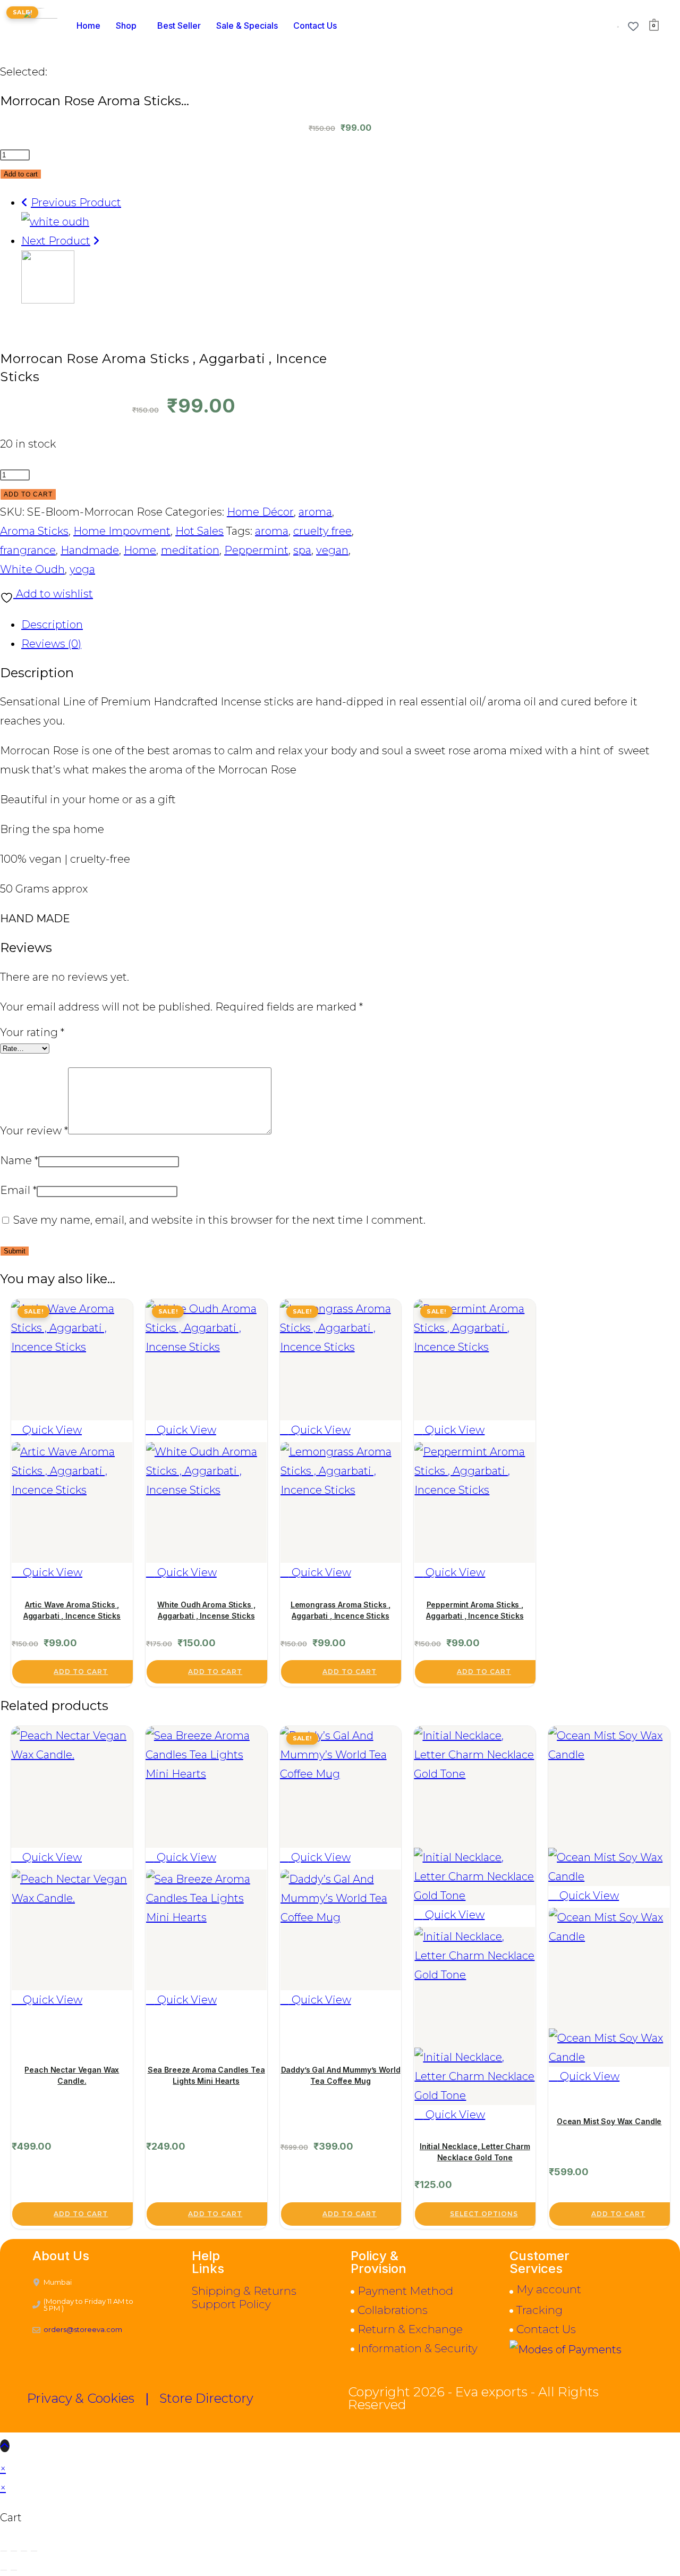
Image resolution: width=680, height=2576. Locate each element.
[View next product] (96, 241)
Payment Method (405, 2291)
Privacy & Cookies (81, 2398)
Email (18, 1190)
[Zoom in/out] (4, 2551)
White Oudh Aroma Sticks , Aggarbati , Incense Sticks (206, 1610)
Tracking (539, 2310)
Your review (34, 1131)
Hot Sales (199, 531)
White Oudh (32, 569)
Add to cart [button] (81, 1672)
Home (88, 26)
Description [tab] (52, 625)
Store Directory (206, 2398)
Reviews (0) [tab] (51, 644)
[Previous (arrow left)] (4, 2570)
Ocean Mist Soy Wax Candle (609, 2121)
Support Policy (231, 2304)
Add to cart (21, 174)
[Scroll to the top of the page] (5, 2446)
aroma (315, 512)
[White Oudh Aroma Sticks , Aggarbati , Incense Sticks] (55, 222)
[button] (129, 26)
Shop (126, 26)
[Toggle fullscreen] (14, 2551)
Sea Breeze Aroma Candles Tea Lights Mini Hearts (206, 2075)
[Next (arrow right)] (14, 2570)
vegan (332, 550)
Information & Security (418, 2348)
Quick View (51, 1430)
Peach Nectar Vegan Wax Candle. (72, 2075)
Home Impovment (122, 531)
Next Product (56, 241)
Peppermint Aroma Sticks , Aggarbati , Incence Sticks (475, 1610)
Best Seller (179, 26)
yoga (82, 569)
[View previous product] (25, 203)
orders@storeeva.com (83, 2329)
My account (549, 2289)
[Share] (24, 2551)
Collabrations (393, 2310)
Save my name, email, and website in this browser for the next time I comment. (219, 1220)
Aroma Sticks (34, 531)
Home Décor (260, 512)
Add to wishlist (53, 594)
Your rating (32, 1032)
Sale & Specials (247, 26)
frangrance (28, 550)
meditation (190, 550)
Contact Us (315, 26)
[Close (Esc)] (34, 2551)
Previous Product (76, 203)
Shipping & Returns (244, 2291)
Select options (484, 2214)
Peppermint (256, 550)
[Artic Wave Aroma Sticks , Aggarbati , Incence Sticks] (48, 300)
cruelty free (322, 531)
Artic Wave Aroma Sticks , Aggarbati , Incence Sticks (72, 1610)
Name (19, 1160)
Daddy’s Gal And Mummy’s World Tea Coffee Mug (341, 2075)
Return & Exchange (410, 2329)
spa (302, 550)
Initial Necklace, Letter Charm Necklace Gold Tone (475, 2152)
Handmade (90, 550)
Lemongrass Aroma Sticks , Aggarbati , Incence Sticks (341, 1610)
